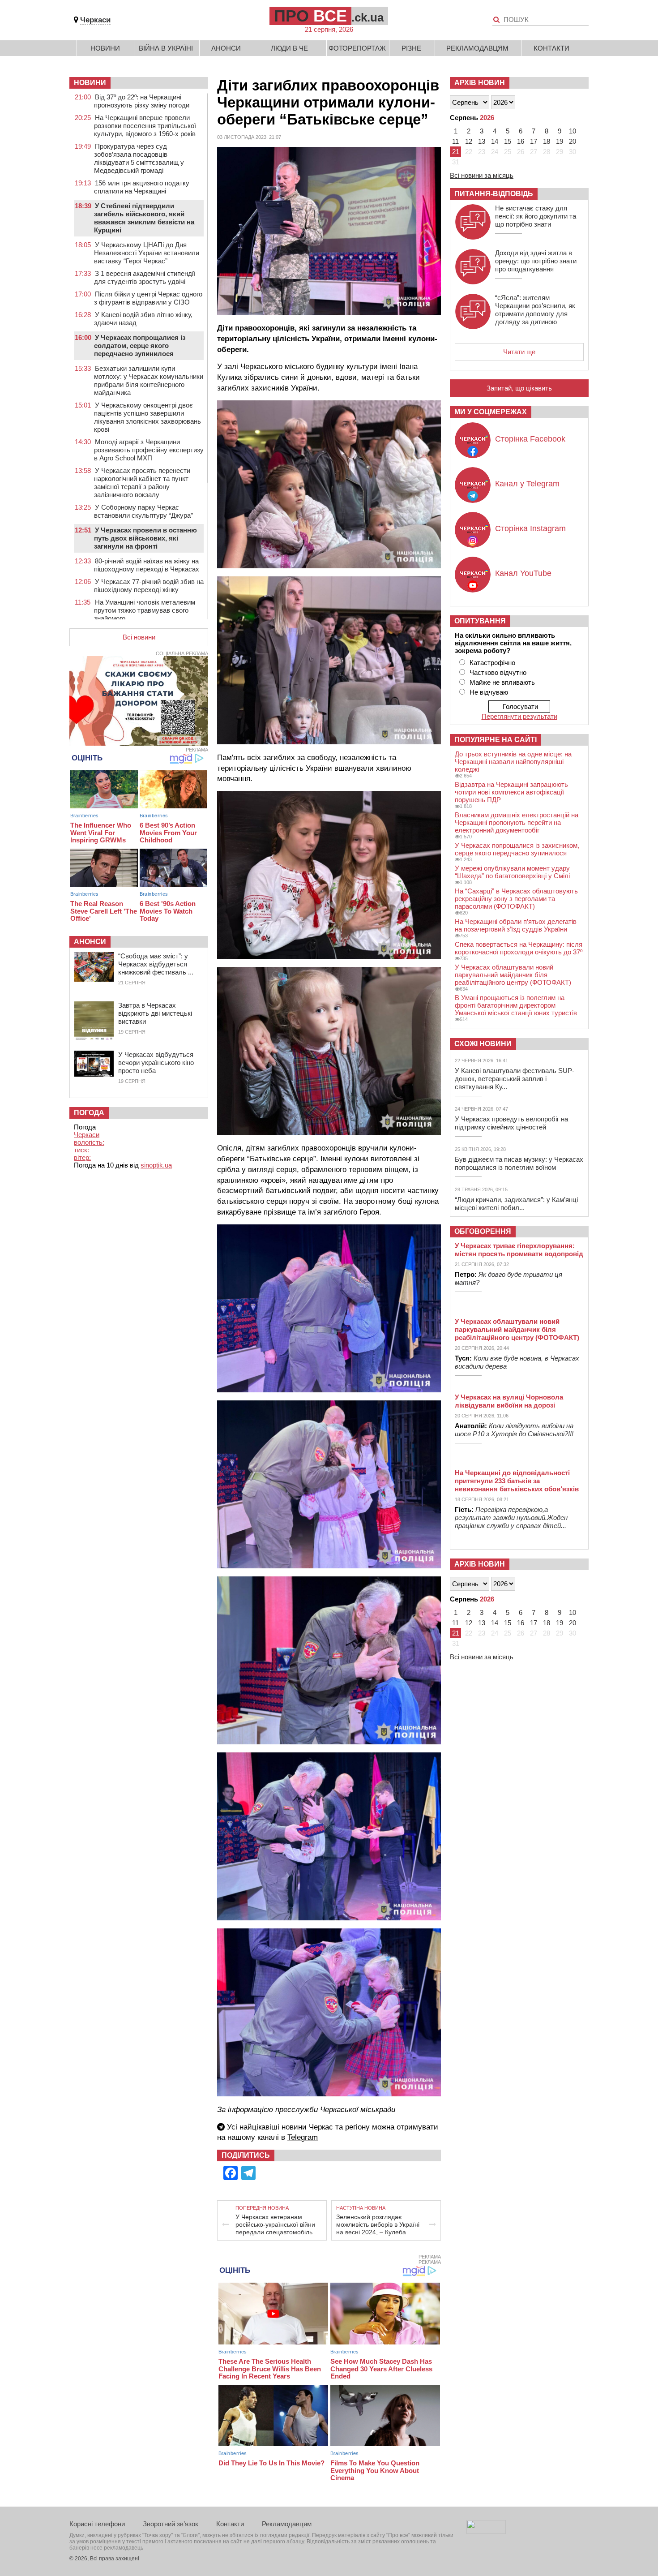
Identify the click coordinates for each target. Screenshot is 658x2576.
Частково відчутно (498, 672)
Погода (89, 1113)
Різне (411, 48)
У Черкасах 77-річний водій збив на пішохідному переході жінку (149, 586)
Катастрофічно (492, 663)
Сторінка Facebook (530, 439)
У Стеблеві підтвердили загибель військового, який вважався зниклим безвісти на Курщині (144, 218)
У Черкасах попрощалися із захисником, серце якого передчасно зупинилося (517, 849)
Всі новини (139, 637)
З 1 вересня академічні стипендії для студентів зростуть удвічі (145, 277)
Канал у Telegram (527, 484)
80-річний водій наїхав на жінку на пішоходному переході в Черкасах (147, 565)
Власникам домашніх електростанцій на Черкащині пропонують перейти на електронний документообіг (517, 822)
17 (534, 141)
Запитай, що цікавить (519, 388)
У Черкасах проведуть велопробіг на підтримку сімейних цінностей (511, 1123)
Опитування (480, 621)
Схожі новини (483, 1044)
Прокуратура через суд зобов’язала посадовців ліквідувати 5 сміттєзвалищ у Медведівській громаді (139, 158)
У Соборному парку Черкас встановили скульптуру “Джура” (143, 511)
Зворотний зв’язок (171, 2524)
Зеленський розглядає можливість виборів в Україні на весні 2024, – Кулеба (378, 2224)
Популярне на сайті (496, 740)
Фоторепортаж (357, 48)
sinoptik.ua (156, 1165)
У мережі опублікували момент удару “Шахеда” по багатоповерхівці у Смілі (512, 872)
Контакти (551, 48)
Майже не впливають (502, 682)
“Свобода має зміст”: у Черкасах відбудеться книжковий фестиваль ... (156, 964)
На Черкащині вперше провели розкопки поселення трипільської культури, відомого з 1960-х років (145, 126)
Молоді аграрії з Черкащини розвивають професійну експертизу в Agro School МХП (149, 450)
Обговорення (483, 1231)
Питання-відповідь (494, 194)
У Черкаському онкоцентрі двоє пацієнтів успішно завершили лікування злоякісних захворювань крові (147, 417)
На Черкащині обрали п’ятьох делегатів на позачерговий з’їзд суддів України (516, 925)
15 (508, 141)
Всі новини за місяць (482, 175)
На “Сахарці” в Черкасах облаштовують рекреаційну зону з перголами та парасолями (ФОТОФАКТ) (516, 899)
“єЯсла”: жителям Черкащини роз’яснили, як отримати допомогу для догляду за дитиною (535, 310)
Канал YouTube (523, 573)
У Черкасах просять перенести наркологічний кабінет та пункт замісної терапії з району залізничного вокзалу (142, 483)
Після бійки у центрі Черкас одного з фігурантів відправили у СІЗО (148, 298)
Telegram (303, 2137)
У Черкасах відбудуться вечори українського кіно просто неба (156, 1063)
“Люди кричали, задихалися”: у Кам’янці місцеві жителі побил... (516, 1204)
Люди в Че (289, 48)
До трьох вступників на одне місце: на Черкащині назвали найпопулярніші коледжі (513, 762)
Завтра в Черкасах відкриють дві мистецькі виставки (155, 1013)
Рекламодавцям (477, 48)
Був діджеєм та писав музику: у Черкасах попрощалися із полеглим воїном (519, 1163)
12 (469, 141)
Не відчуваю (489, 692)
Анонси (226, 48)
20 (573, 141)
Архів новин (480, 83)
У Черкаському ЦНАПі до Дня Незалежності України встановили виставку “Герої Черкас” (147, 253)
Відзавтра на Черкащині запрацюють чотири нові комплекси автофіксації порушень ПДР (511, 792)
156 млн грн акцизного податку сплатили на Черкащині (142, 187)
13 (482, 141)
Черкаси (95, 20)
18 (547, 141)
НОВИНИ (90, 83)
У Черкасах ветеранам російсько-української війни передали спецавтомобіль (275, 2224)
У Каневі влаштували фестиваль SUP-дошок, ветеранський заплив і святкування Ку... (515, 1079)
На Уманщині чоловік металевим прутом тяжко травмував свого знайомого (145, 610)
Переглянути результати (519, 716)
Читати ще (519, 352)
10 (573, 131)
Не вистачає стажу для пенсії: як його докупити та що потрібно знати (536, 216)
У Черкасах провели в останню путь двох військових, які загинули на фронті (145, 538)
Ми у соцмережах (491, 412)
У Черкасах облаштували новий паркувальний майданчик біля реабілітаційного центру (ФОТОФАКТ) (513, 975)
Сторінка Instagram (530, 528)
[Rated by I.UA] (486, 2531)
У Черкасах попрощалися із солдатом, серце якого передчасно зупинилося (140, 346)
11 (455, 141)
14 (495, 141)
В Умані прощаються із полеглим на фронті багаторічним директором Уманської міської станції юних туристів (516, 1005)
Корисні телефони (97, 2524)
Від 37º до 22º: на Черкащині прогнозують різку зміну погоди (142, 101)
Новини (105, 48)
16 (521, 141)
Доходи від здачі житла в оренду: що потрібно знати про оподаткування (536, 261)
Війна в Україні (166, 48)
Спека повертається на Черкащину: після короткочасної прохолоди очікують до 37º (519, 948)
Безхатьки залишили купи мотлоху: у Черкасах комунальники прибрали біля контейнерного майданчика (149, 380)
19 (560, 141)
